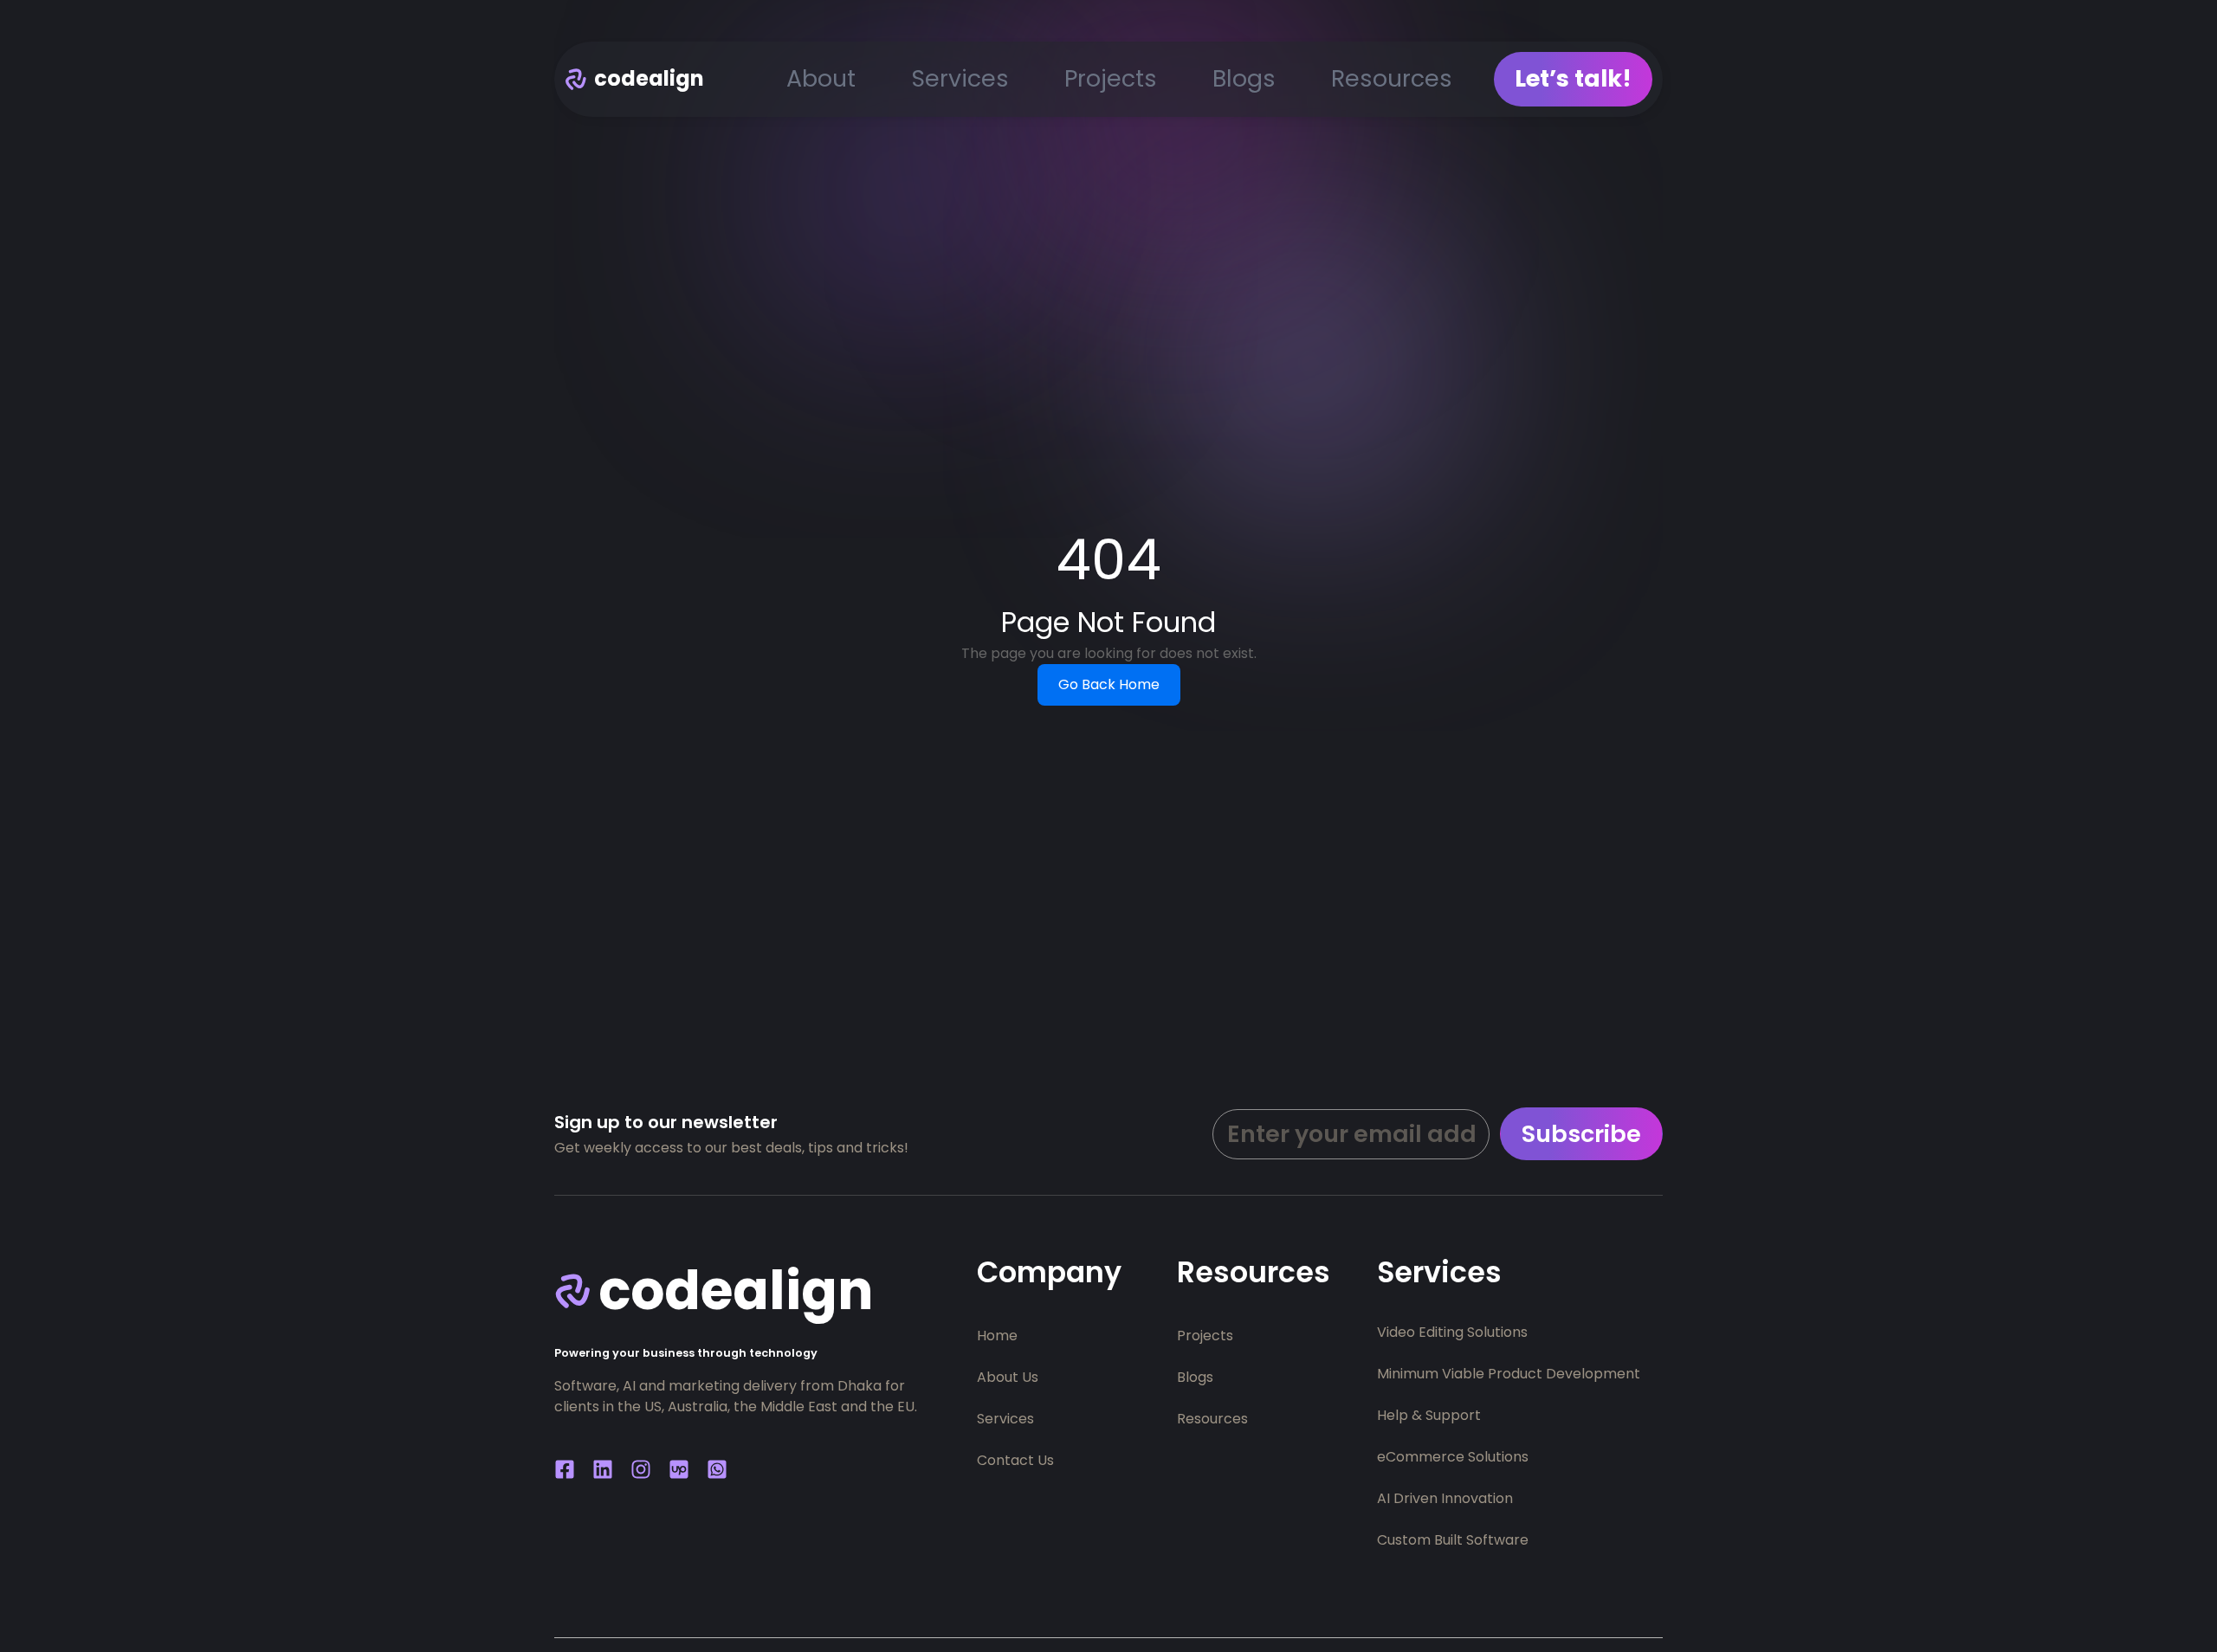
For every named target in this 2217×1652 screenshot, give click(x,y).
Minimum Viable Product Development (1509, 1374)
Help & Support (1429, 1415)
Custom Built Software (1453, 1540)
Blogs (1244, 78)
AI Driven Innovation (1445, 1498)
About (821, 78)
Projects (1111, 78)
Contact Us (1015, 1460)
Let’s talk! (1573, 78)
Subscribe (1581, 1134)
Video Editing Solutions (1452, 1332)
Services (960, 78)
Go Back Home (1109, 684)
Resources (1392, 78)
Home (997, 1336)
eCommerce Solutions (1453, 1457)
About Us (1008, 1377)
